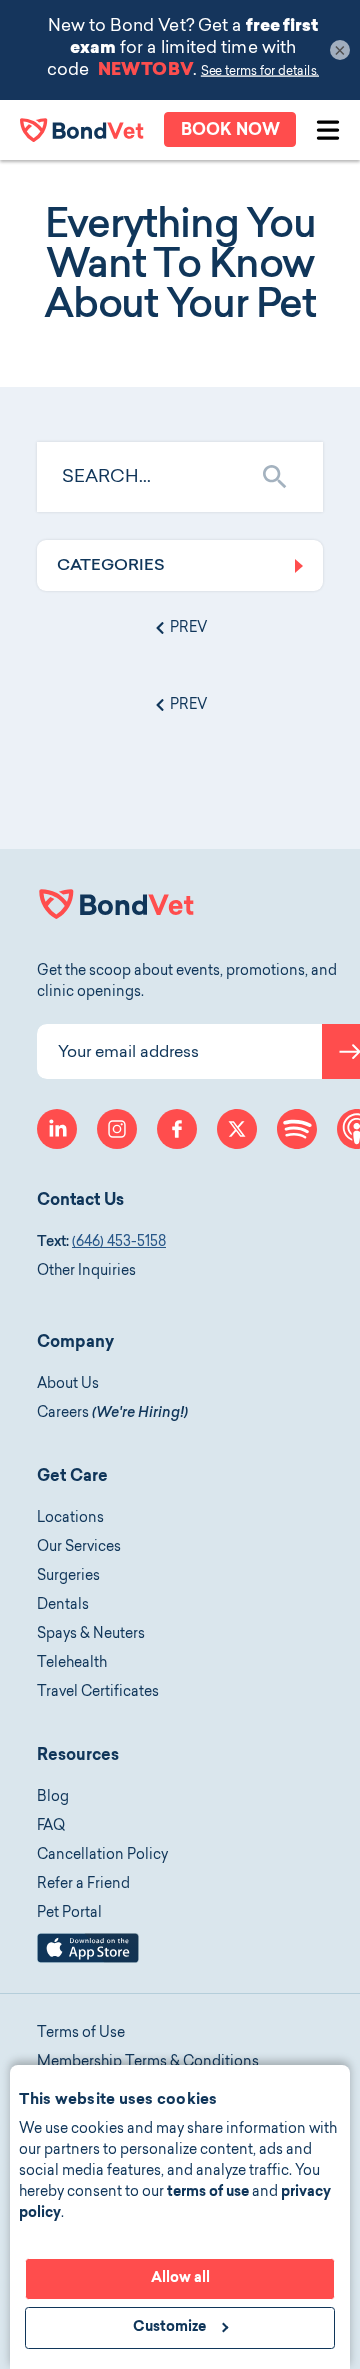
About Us (68, 1385)
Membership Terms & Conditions (148, 2063)
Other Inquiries (86, 1272)
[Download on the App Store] (88, 1960)
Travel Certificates (98, 1693)
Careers (112, 1414)
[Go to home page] (82, 130)
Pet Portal (69, 1914)
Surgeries (68, 1577)
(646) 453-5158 (119, 1243)
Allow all (180, 2279)
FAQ (51, 1827)
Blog (53, 1798)
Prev (187, 629)
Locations (70, 1519)
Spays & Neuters (91, 1635)
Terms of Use (81, 2034)
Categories (111, 566)
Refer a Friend (83, 1885)
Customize (169, 2328)
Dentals (63, 1606)
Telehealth (72, 1664)
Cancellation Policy (102, 1856)
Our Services (79, 1548)
